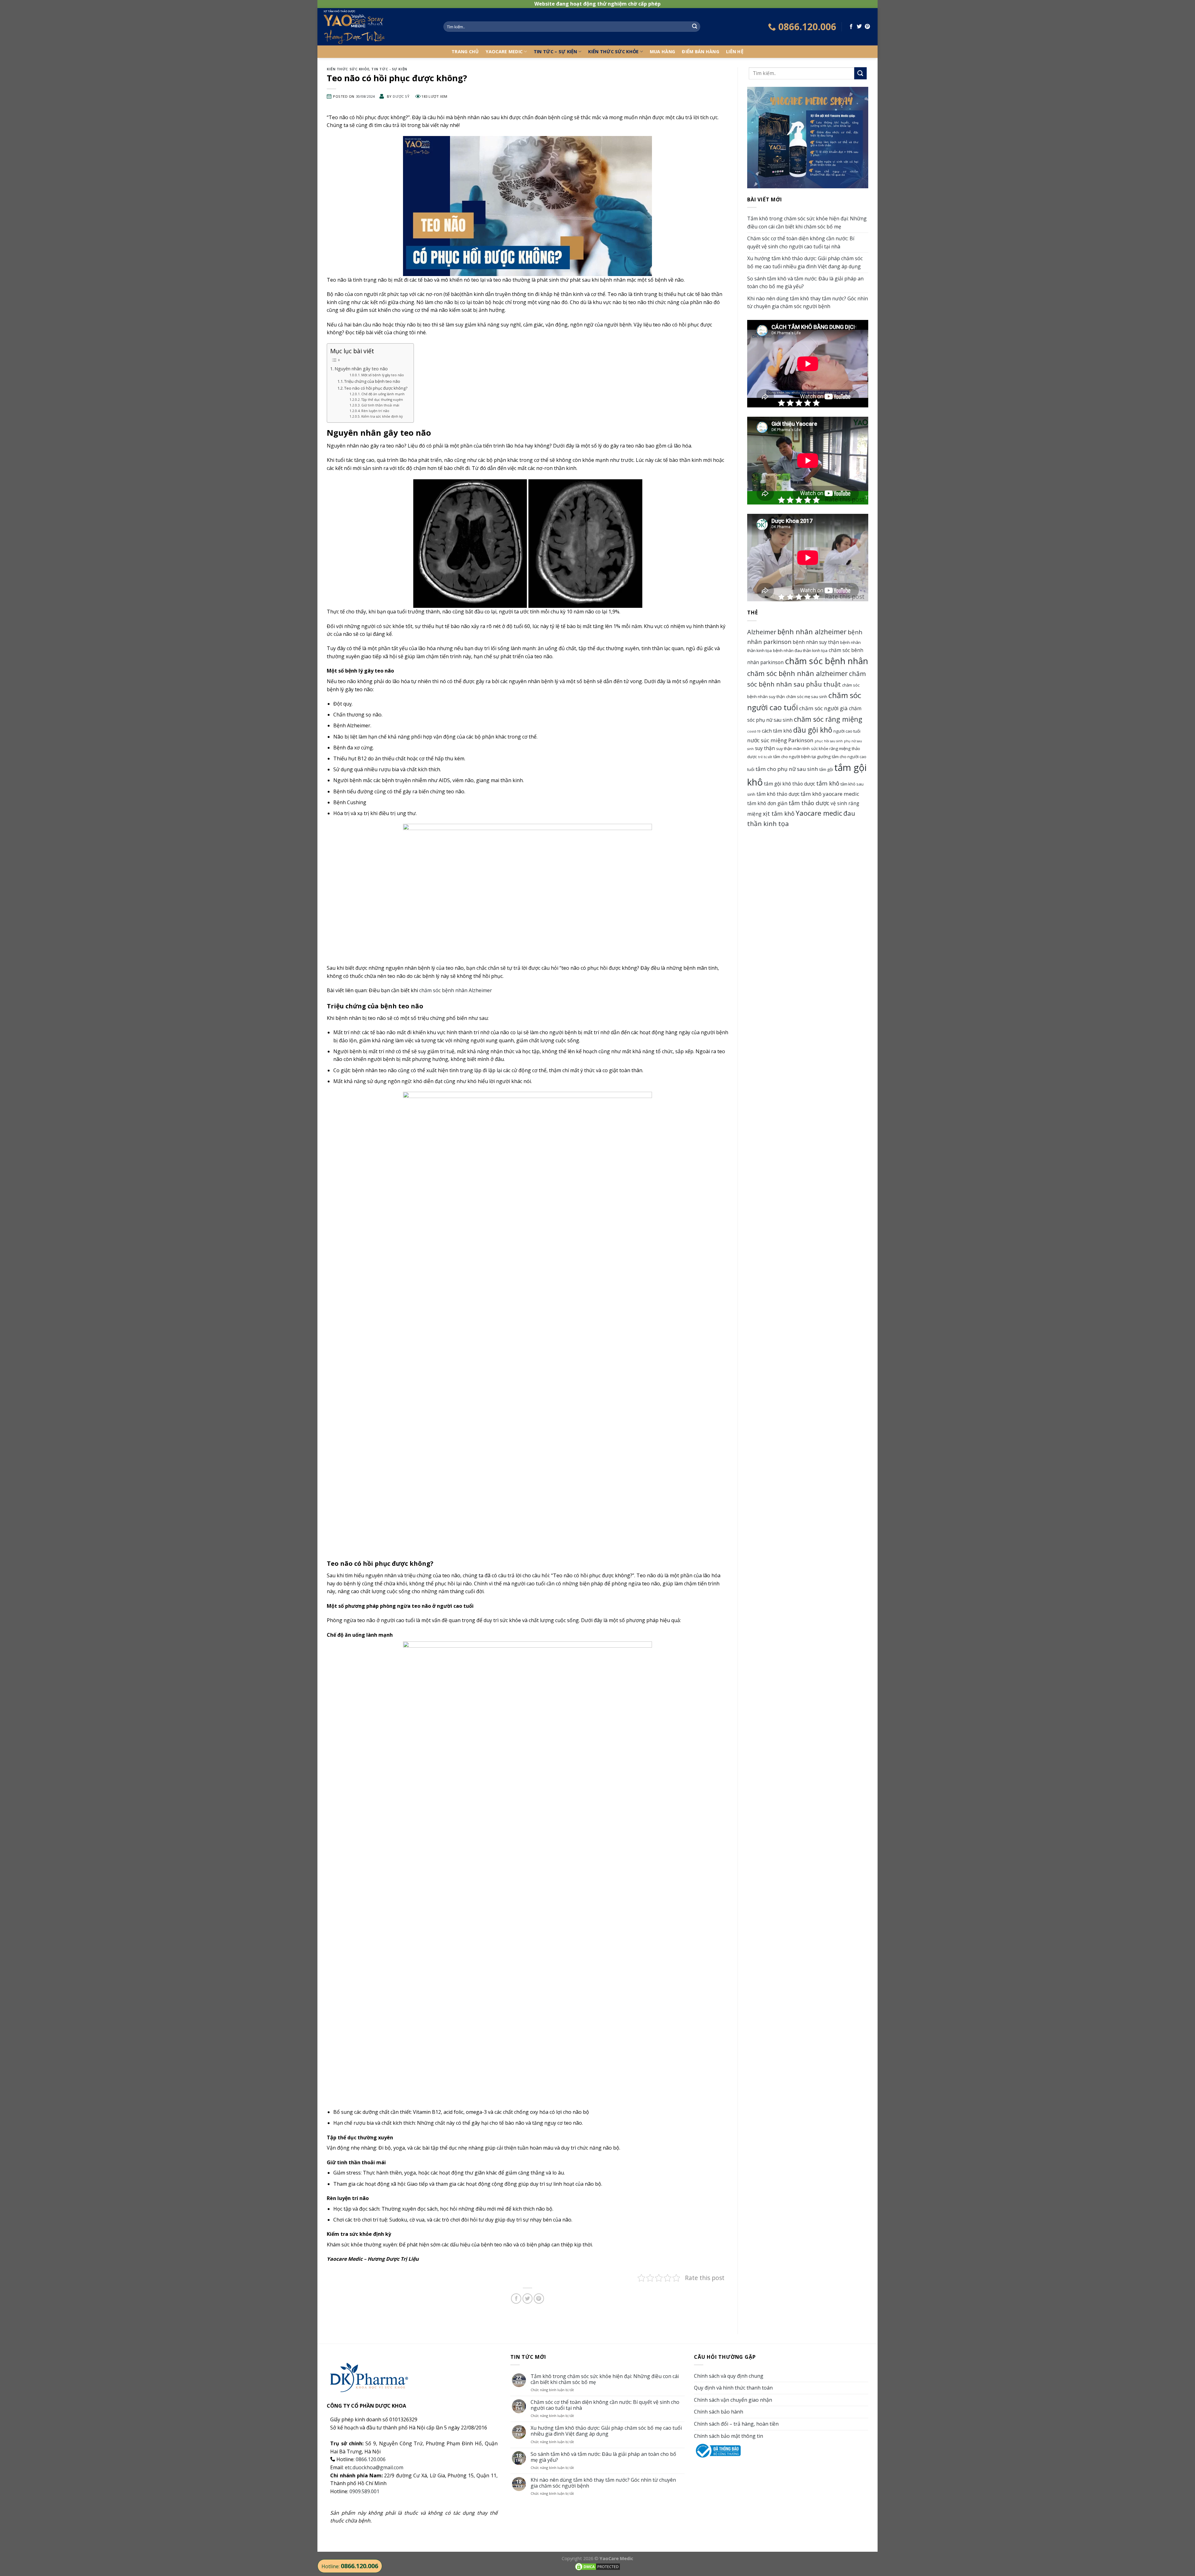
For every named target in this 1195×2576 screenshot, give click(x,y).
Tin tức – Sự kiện (555, 52)
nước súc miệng (767, 740)
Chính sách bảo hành (719, 2412)
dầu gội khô (813, 730)
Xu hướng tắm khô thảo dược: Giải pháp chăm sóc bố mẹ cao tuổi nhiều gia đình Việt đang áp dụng (805, 262)
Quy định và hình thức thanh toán (733, 2388)
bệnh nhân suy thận (816, 642)
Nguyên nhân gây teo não (361, 369)
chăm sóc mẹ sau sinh (807, 697)
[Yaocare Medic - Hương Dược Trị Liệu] (378, 27)
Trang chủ (465, 52)
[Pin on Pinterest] (867, 27)
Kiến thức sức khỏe (613, 52)
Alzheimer (762, 632)
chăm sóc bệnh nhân (827, 661)
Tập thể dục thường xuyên (382, 400)
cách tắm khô (777, 731)
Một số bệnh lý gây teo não (383, 375)
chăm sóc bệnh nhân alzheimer (797, 673)
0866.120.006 (371, 2459)
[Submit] (695, 27)
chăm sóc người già (823, 708)
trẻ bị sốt (765, 757)
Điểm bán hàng (701, 52)
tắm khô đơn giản (767, 803)
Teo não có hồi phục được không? (376, 388)
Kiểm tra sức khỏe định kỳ (382, 416)
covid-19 (754, 731)
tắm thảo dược (809, 803)
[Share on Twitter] (859, 27)
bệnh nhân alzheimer (812, 632)
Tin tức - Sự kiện (389, 69)
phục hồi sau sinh (829, 741)
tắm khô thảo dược (778, 794)
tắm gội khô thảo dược (790, 784)
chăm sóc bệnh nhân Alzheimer (456, 990)
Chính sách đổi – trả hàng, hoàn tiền (736, 2424)
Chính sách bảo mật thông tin (729, 2436)
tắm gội (826, 769)
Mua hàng (662, 52)
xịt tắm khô (779, 813)
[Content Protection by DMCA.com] (597, 2566)
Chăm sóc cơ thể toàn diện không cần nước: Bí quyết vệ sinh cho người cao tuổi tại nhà (801, 242)
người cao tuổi (847, 731)
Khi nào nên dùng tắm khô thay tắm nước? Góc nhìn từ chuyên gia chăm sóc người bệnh (808, 303)
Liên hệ (735, 52)
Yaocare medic (819, 813)
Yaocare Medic (504, 52)
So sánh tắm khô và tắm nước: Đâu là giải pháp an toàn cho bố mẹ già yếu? (805, 283)
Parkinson (801, 740)
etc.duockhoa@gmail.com (374, 2467)
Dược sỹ (401, 96)
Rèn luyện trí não (375, 411)
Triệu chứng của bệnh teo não (372, 381)
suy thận (765, 748)
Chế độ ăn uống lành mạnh (383, 394)
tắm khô (828, 783)
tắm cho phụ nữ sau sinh (787, 769)
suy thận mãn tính (793, 748)
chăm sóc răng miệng (828, 719)
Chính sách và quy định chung (729, 2376)
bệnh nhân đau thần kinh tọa (800, 650)
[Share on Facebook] (851, 27)
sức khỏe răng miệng (831, 748)
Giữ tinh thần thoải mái (380, 405)
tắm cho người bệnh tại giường (802, 757)
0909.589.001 (364, 2491)
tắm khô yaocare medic (830, 794)
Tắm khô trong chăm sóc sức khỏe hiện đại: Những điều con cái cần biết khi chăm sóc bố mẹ (807, 223)
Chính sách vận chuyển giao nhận (733, 2400)
